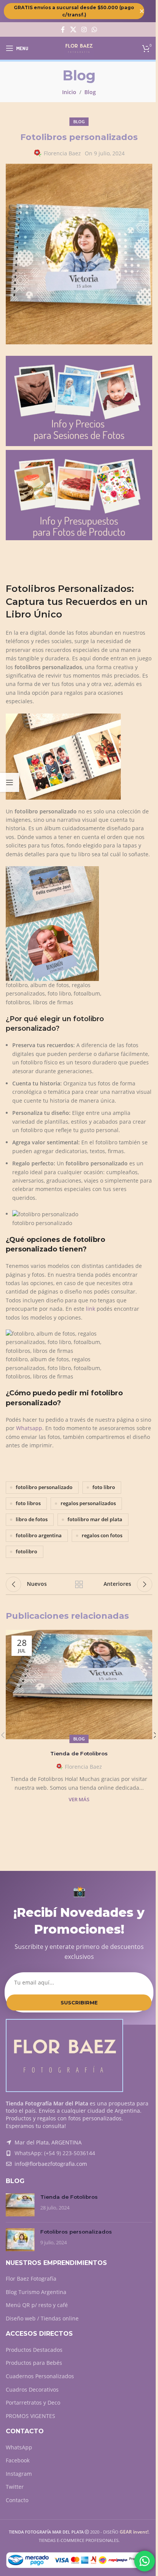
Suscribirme (79, 2002)
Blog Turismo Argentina (36, 2292)
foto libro (104, 1487)
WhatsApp (19, 2447)
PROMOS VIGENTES (30, 2416)
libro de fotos (32, 1519)
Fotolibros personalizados (76, 2232)
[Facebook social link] (63, 29)
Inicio (69, 92)
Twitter (15, 2487)
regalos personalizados (88, 1503)
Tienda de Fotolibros (79, 1753)
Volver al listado (79, 1584)
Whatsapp (29, 1428)
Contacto (17, 2500)
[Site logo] (79, 48)
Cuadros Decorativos (32, 2389)
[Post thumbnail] (20, 2205)
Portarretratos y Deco (33, 2402)
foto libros (28, 1503)
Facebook (18, 2460)
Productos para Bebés (34, 2363)
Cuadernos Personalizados (40, 2376)
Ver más (79, 1800)
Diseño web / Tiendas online (42, 2318)
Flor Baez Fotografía (31, 2279)
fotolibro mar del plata (95, 1519)
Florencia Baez (62, 153)
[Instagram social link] (84, 29)
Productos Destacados (34, 2350)
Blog (90, 92)
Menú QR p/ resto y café (37, 2305)
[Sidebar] (10, 782)
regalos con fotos (102, 1536)
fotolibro (26, 1552)
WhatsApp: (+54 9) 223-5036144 (55, 2153)
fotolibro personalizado (44, 1487)
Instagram (19, 2474)
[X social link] (73, 29)
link (91, 1309)
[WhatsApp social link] (95, 29)
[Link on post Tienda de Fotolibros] (79, 1685)
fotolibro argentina (39, 1536)
